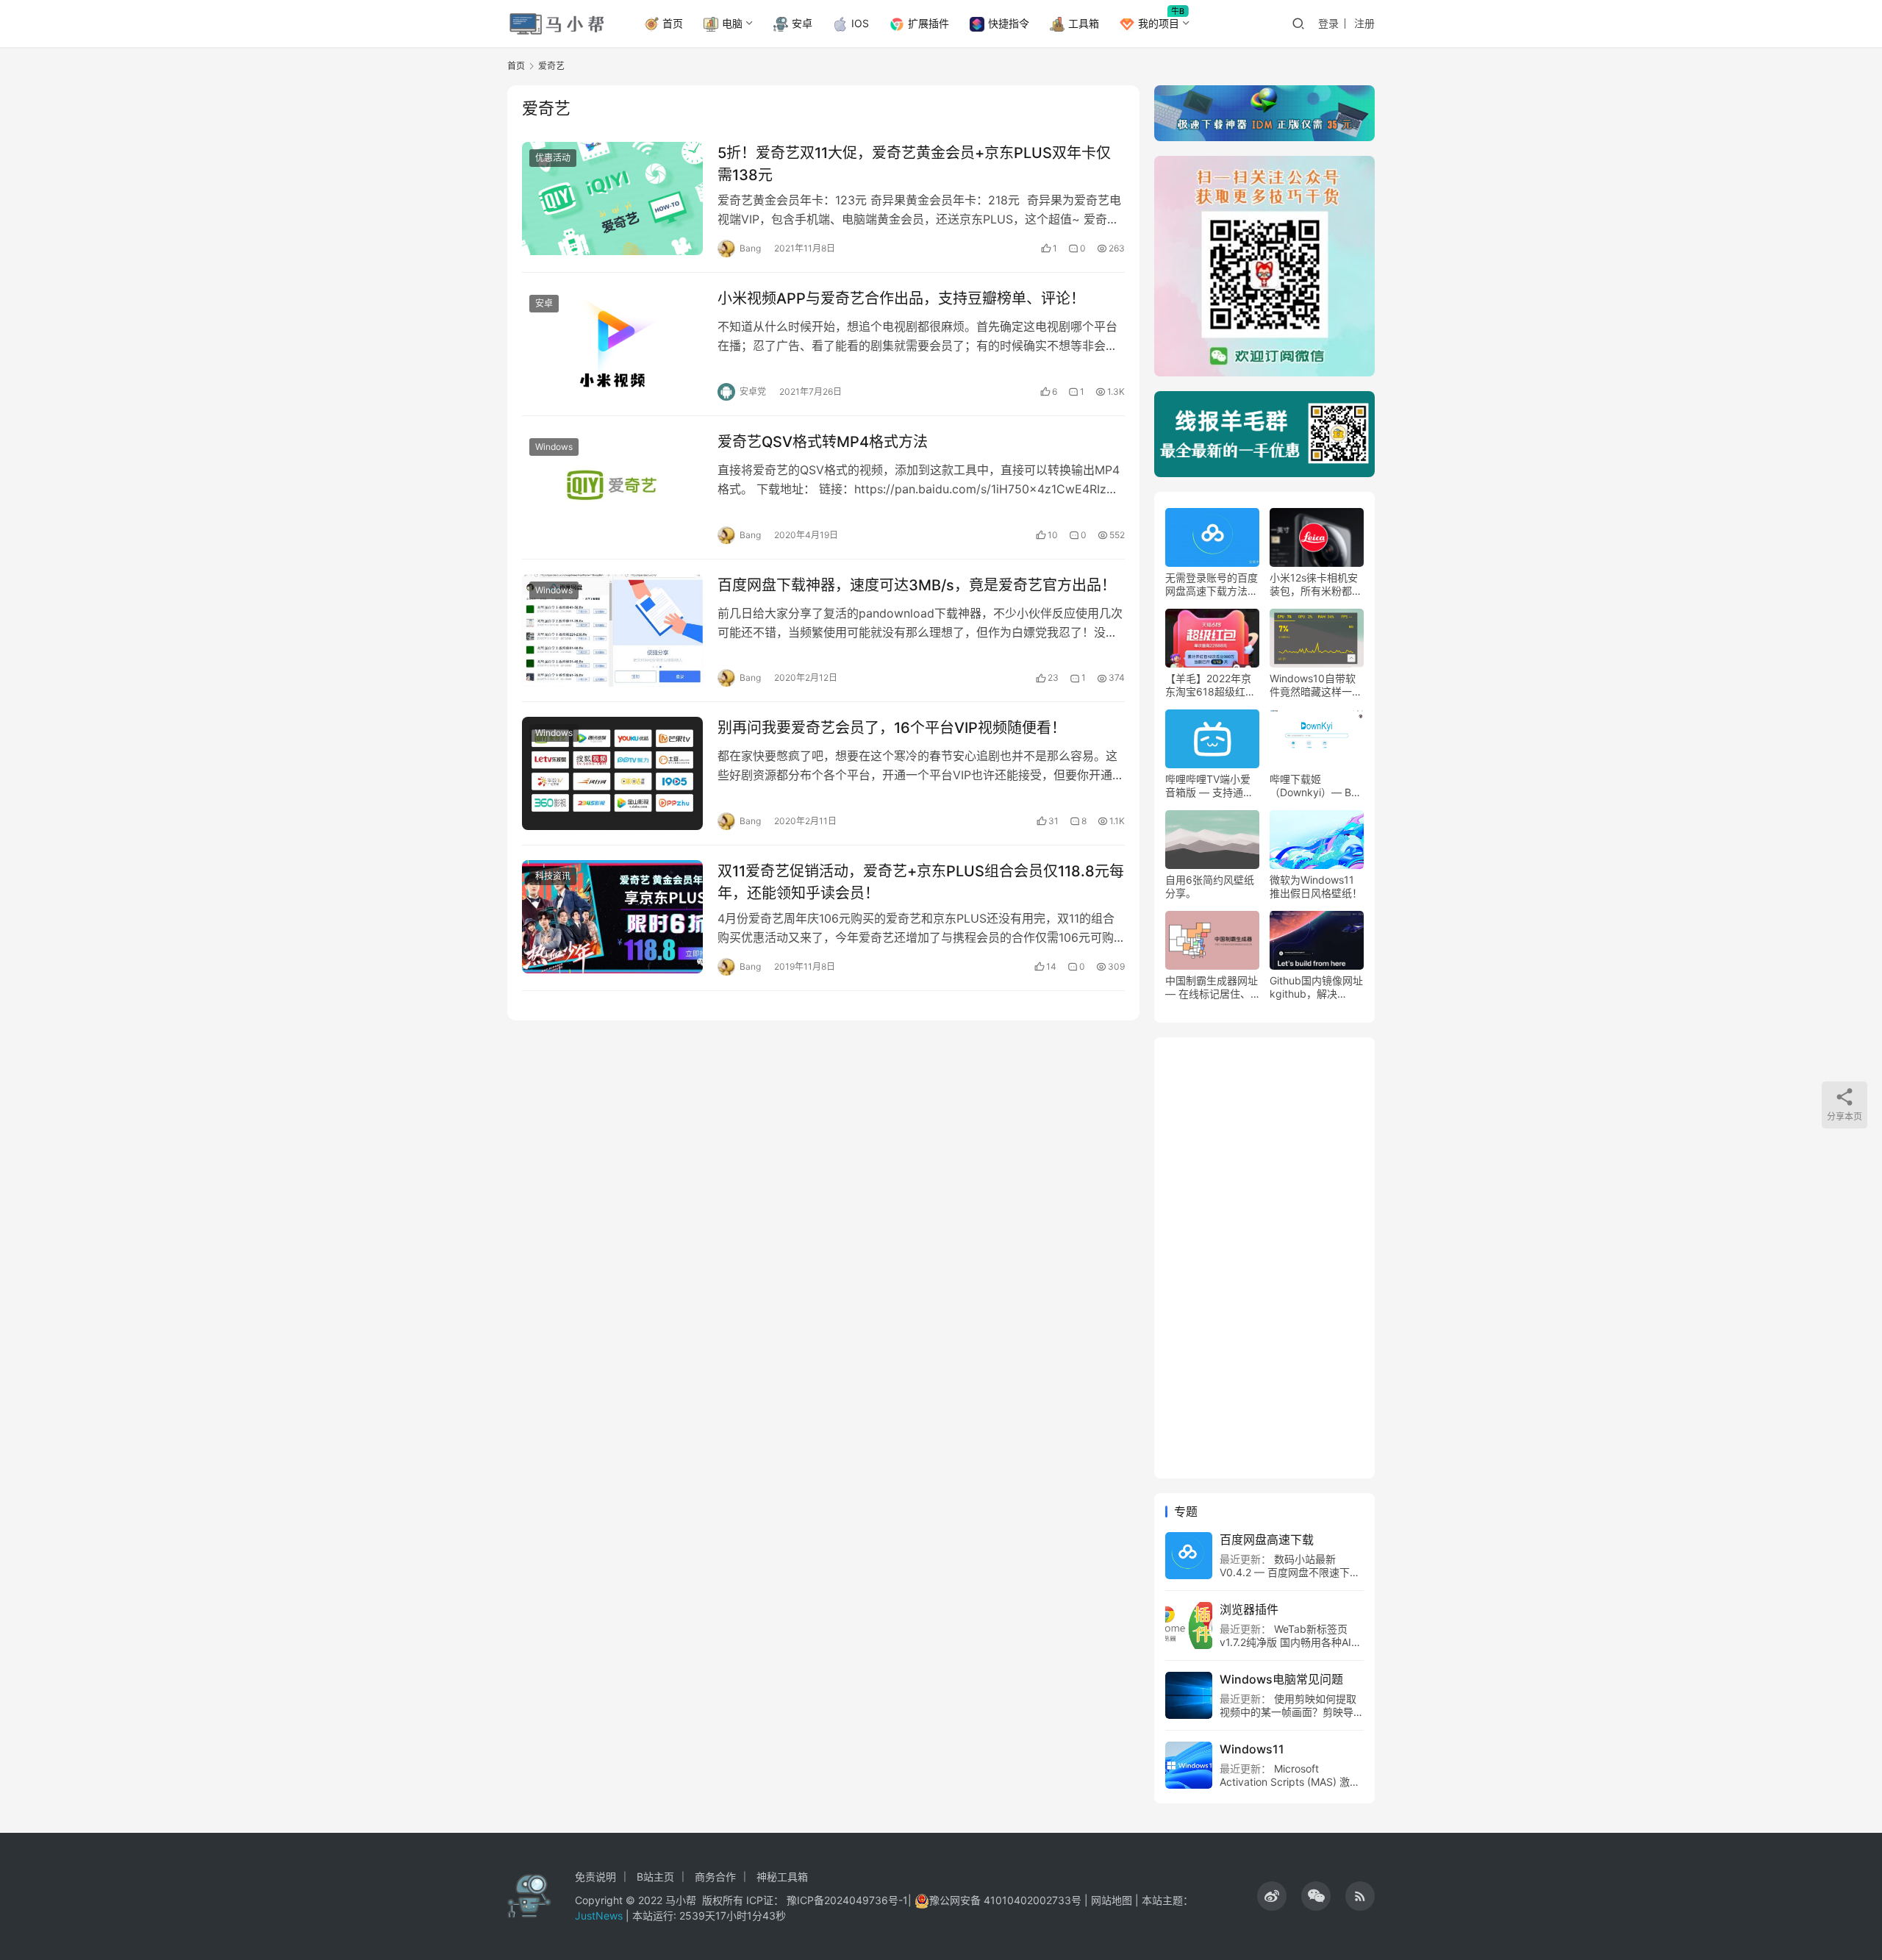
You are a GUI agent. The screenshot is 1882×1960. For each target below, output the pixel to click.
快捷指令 (1009, 23)
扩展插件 (929, 23)
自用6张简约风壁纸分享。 (1210, 886)
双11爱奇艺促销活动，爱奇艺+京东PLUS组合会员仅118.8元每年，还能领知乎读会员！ (921, 882)
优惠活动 (553, 158)
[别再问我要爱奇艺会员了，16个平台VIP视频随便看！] (612, 773)
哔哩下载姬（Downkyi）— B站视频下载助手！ (1316, 786)
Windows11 (1252, 1749)
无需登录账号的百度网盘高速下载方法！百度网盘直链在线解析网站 (1212, 584)
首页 (673, 23)
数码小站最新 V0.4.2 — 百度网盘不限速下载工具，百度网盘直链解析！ (1290, 1572)
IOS (860, 23)
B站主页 (655, 1877)
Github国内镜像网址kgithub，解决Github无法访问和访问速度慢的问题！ (1316, 987)
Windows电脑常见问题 (1281, 1679)
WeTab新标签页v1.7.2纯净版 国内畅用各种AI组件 (1291, 1642)
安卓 (802, 23)
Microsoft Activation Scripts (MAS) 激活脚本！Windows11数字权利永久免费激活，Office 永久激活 (1290, 1788)
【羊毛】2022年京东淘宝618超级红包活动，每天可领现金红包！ (1212, 685)
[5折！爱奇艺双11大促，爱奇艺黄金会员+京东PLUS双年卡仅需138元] (612, 198)
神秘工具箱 (782, 1877)
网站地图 (1112, 1900)
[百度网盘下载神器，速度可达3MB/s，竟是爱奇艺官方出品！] (612, 631)
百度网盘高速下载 (1267, 1539)
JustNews (600, 1916)
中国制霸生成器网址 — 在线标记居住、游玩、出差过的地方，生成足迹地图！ (1212, 987)
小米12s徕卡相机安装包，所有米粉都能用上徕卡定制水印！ (1316, 584)
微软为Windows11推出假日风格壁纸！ (1316, 886)
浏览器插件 (1249, 1609)
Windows (554, 447)
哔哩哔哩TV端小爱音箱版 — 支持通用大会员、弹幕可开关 (1212, 786)
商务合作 (715, 1877)
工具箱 (1084, 23)
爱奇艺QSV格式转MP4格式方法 (823, 442)
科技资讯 (553, 876)
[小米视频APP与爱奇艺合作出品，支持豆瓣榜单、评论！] (612, 344)
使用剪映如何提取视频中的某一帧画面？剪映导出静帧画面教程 (1292, 1712)
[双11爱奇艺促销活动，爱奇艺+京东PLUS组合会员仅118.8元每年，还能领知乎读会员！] (612, 917)
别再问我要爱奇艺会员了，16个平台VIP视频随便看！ (892, 728)
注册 (1364, 23)
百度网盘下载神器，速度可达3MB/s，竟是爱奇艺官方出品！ (917, 585)
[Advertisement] (1264, 1258)
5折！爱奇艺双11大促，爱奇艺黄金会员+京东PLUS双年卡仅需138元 (914, 164)
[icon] (1272, 1896)
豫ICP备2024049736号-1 (847, 1900)
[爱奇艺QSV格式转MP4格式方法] (612, 487)
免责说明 (595, 1877)
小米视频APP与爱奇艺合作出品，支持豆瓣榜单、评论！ (901, 298)
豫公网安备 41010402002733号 (1007, 1900)
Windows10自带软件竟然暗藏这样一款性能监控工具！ (1316, 685)
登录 (1328, 23)
